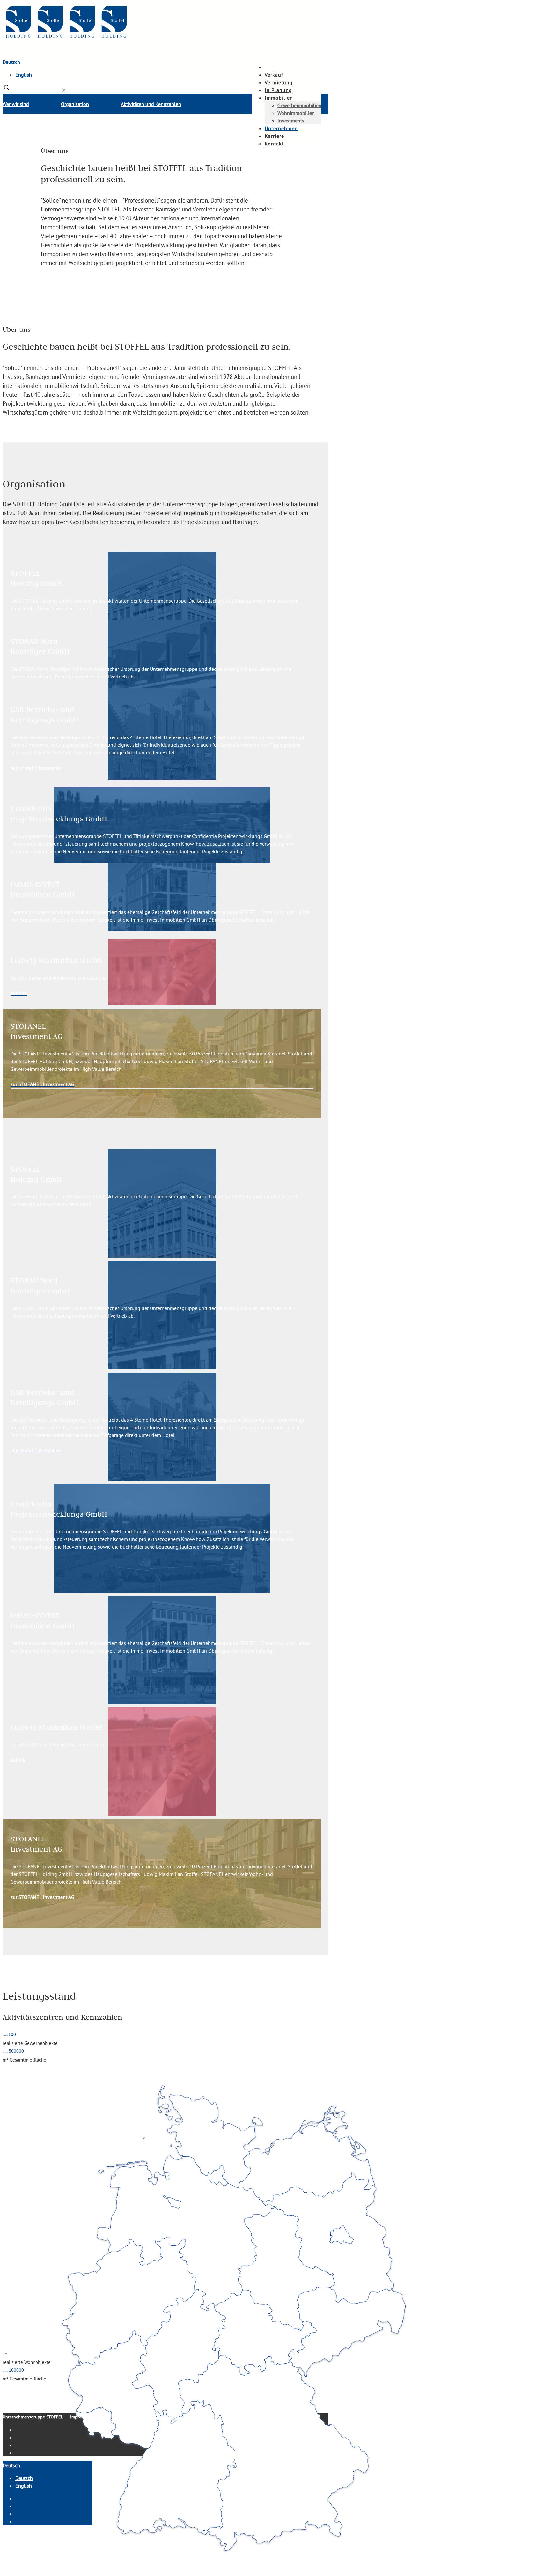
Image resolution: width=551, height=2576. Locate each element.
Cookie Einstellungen (207, 2417)
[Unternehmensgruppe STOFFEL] (66, 39)
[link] (64, 90)
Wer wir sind (16, 104)
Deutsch (11, 62)
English (24, 75)
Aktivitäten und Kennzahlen (151, 104)
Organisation (75, 104)
